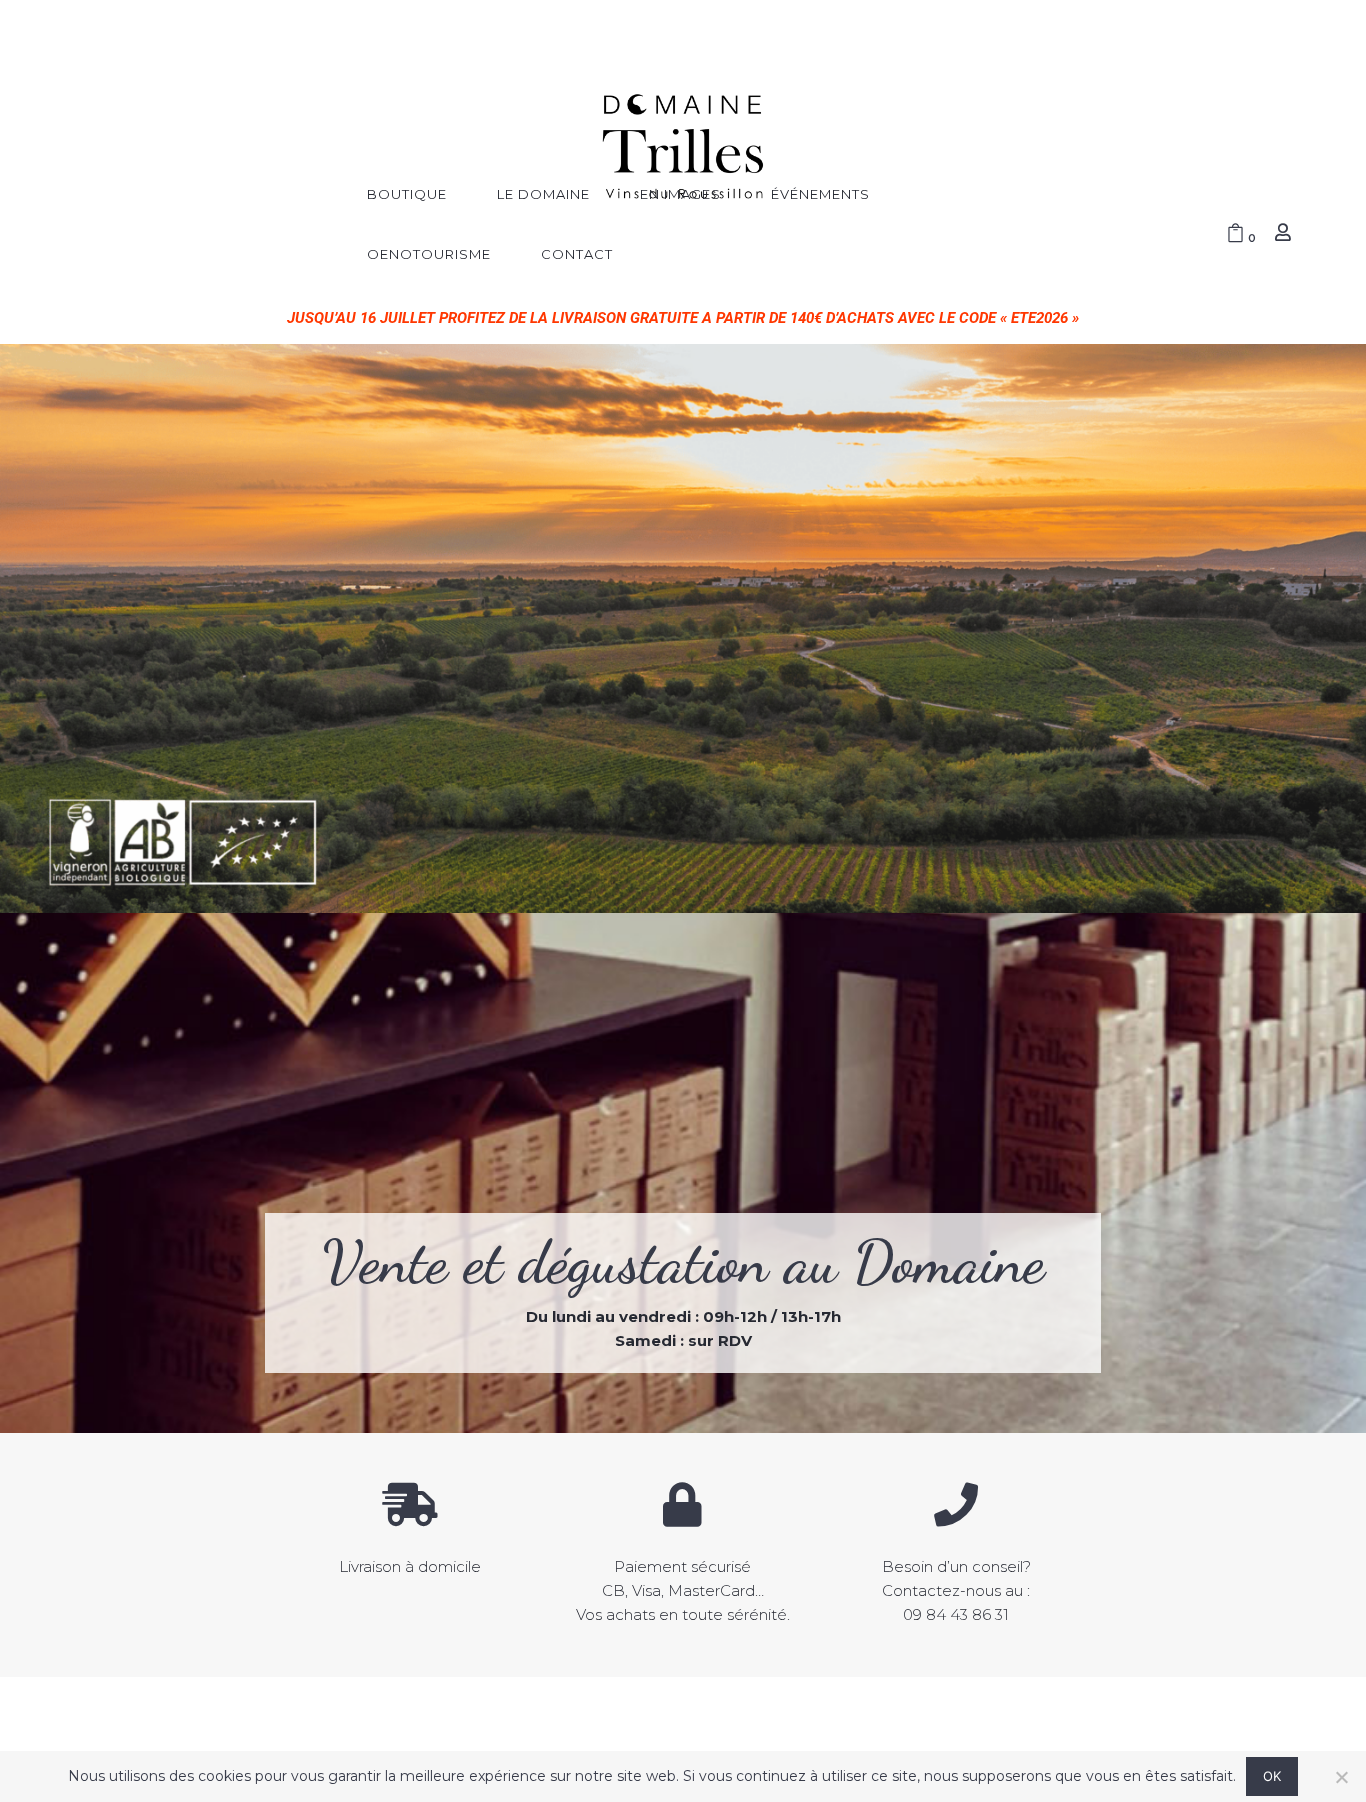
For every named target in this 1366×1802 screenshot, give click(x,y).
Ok (1272, 1776)
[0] (1235, 234)
